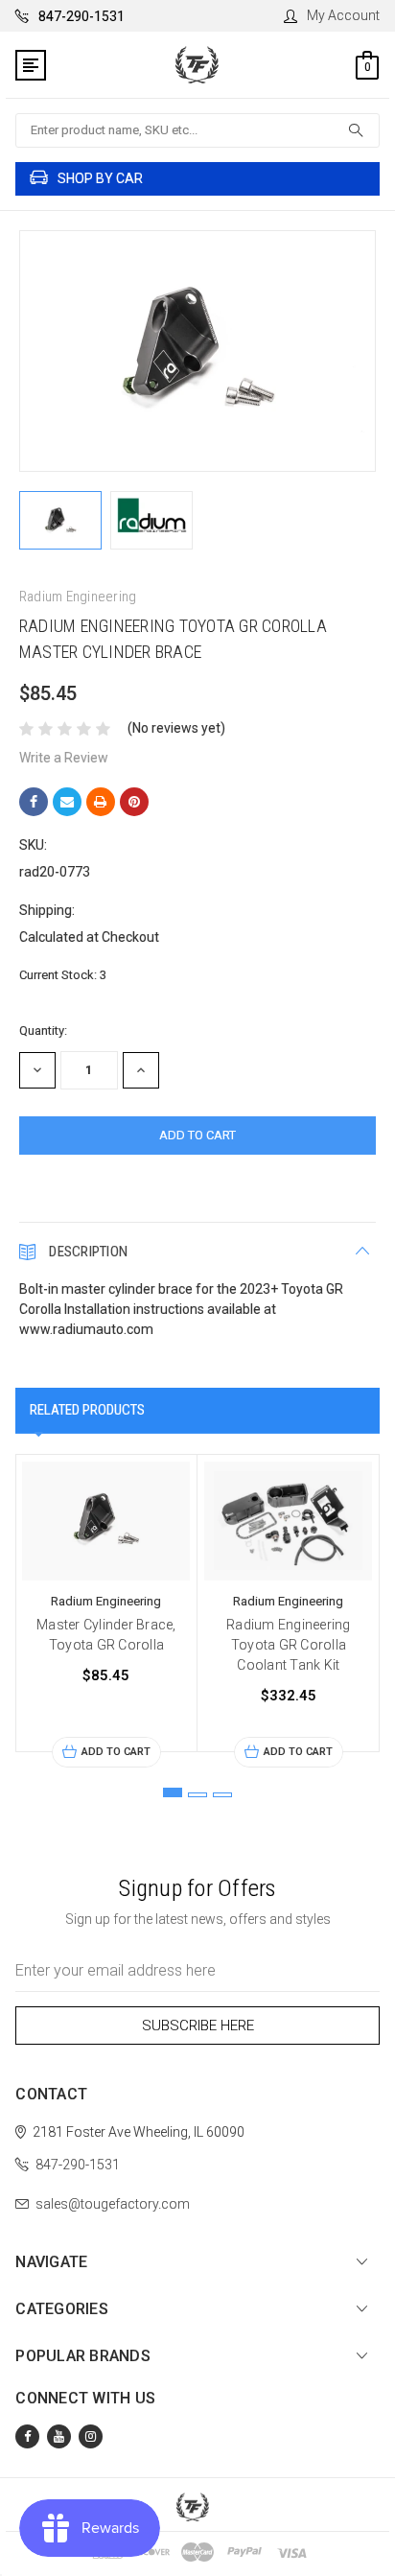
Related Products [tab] (87, 1410)
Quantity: (43, 1030)
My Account (343, 15)
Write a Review (64, 758)
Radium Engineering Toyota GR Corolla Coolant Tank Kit (289, 1645)
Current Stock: (63, 975)
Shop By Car (100, 178)
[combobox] (197, 130)
